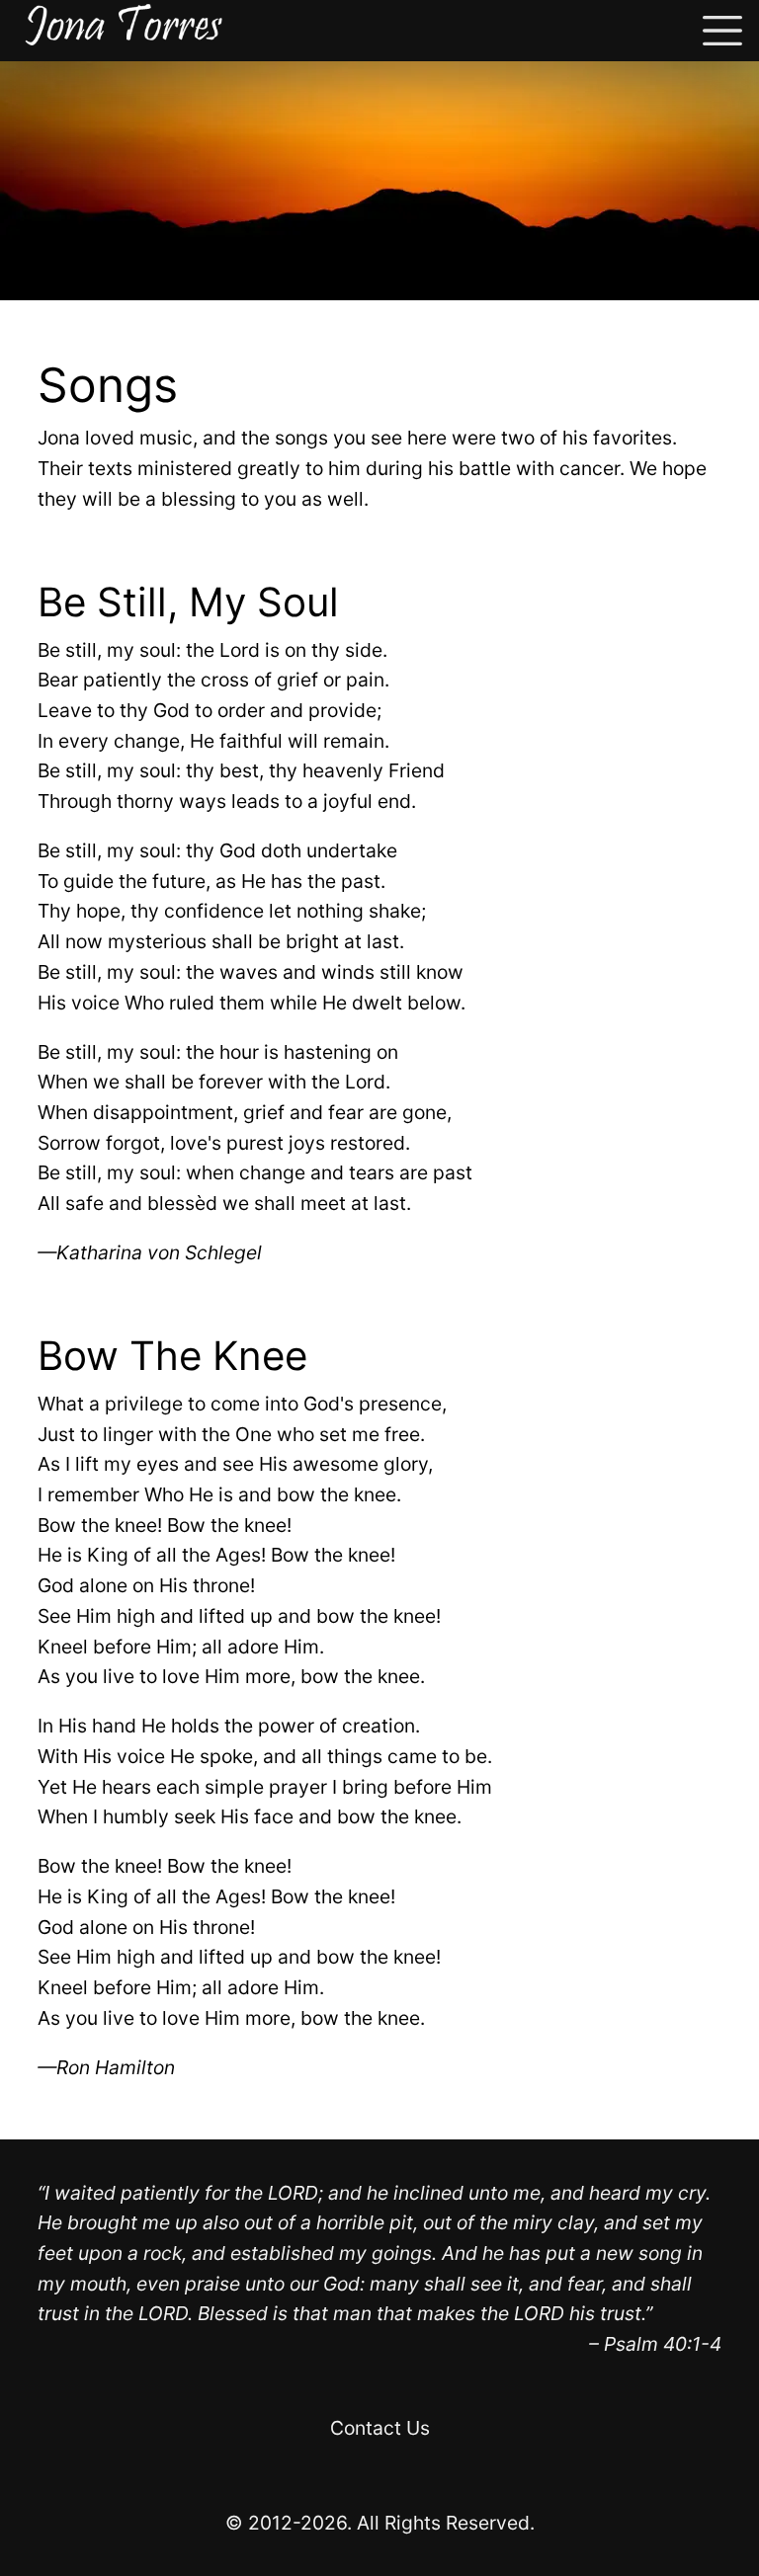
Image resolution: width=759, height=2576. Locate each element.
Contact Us (380, 2428)
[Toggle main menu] (722, 31)
